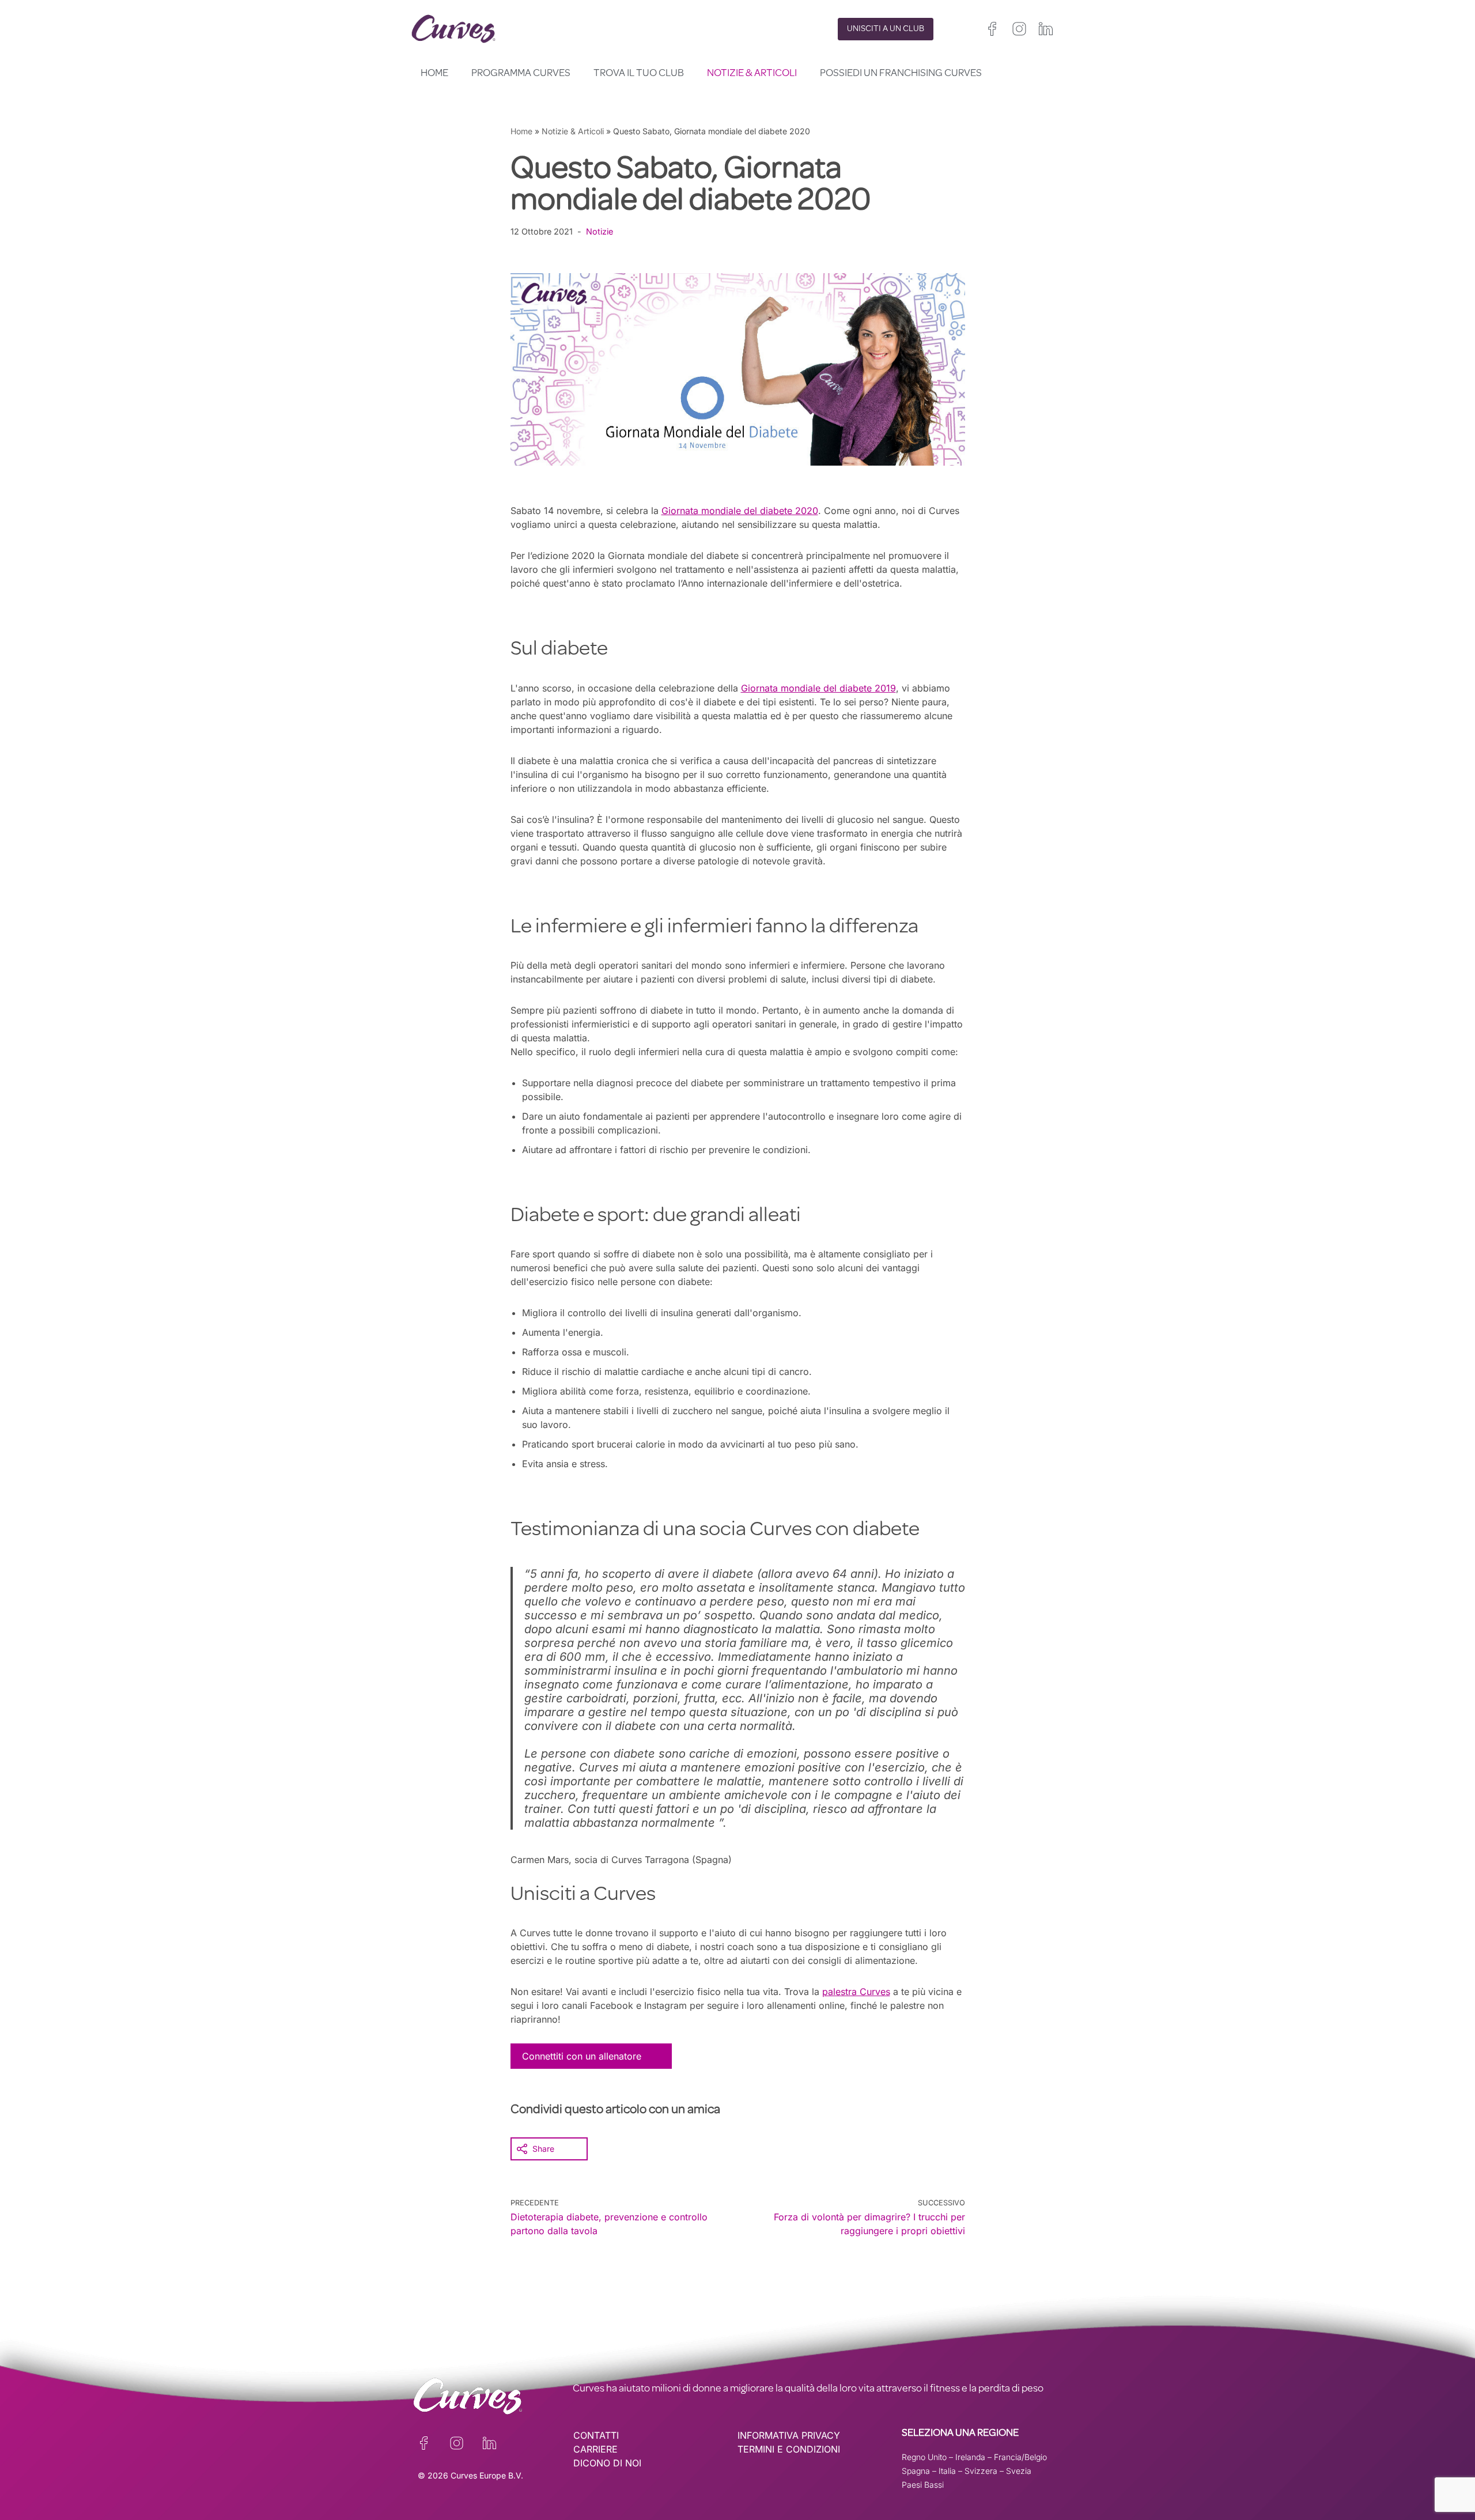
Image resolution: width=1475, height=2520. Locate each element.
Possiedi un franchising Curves (901, 74)
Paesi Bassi (923, 2485)
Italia (947, 2471)
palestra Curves (856, 1992)
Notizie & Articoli (752, 74)
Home (434, 74)
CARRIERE (595, 2449)
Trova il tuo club (639, 74)
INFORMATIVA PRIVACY (789, 2435)
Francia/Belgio (1020, 2457)
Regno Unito (924, 2457)
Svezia (1019, 2471)
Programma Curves (521, 74)
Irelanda (970, 2457)
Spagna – (920, 2471)
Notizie (600, 231)
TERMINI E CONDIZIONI (789, 2449)
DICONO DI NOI (607, 2463)
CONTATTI (596, 2435)
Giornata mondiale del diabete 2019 (818, 688)
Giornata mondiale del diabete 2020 (740, 511)
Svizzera (981, 2471)
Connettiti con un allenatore (582, 2056)
